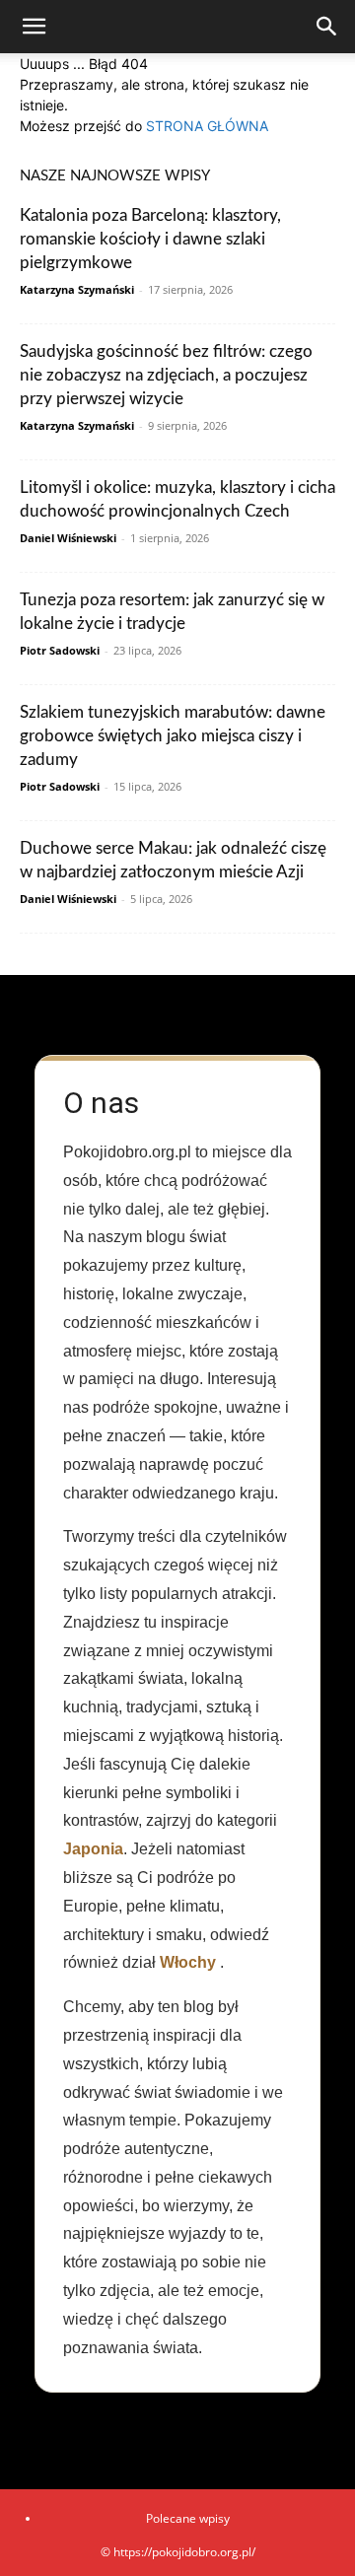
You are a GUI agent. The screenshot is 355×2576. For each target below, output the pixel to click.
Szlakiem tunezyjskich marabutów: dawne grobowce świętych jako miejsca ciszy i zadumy (173, 736)
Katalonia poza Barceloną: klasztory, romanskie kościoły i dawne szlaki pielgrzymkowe (150, 239)
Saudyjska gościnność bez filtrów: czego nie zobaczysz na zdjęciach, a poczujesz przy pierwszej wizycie (166, 375)
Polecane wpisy (188, 2518)
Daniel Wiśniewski (68, 538)
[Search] (327, 27)
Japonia (93, 1849)
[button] (34, 27)
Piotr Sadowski (60, 650)
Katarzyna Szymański (77, 289)
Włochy (188, 1962)
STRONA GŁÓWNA (207, 126)
